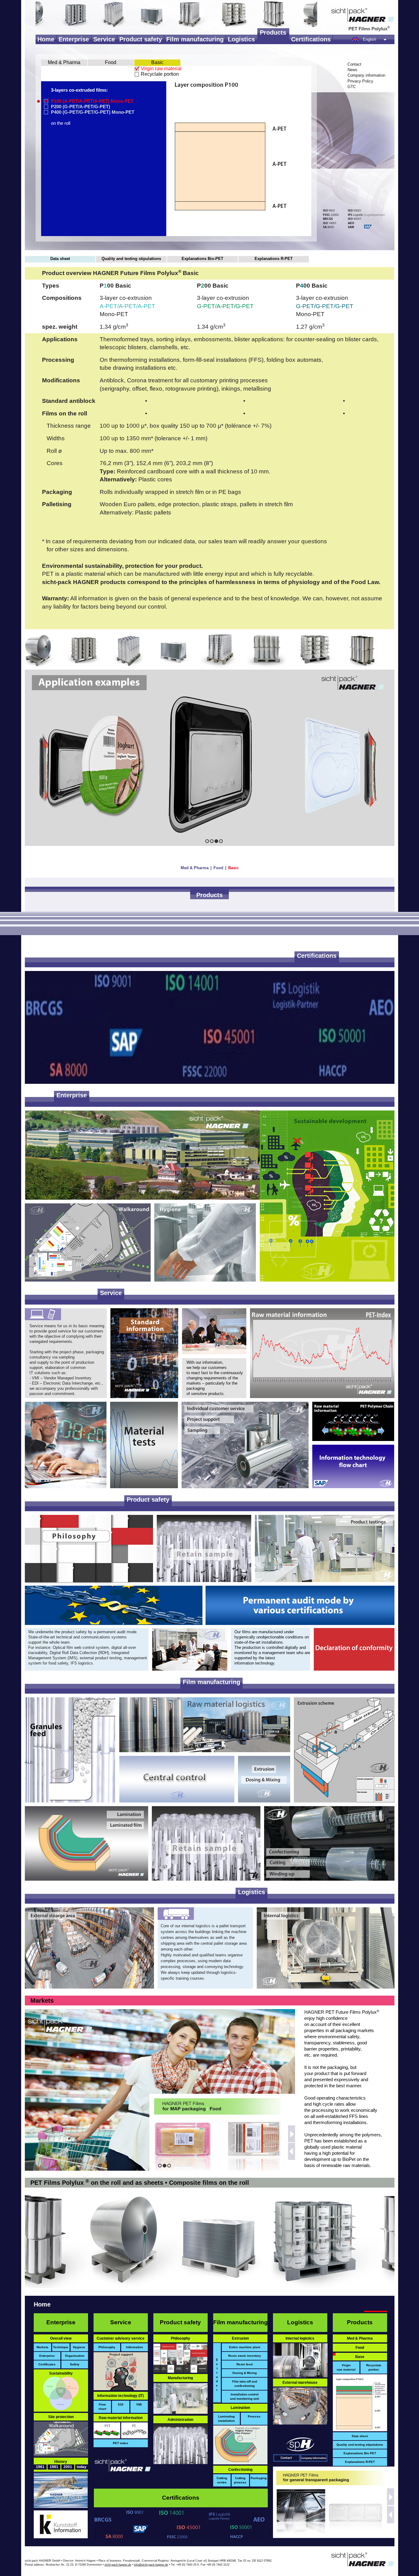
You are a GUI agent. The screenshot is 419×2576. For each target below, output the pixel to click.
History (61, 2462)
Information (135, 2347)
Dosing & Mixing (245, 2373)
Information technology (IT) (121, 2396)
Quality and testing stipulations (131, 259)
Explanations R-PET (274, 259)
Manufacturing (180, 2378)
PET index (121, 2443)
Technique (61, 2347)
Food (111, 62)
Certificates (47, 2364)
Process (254, 2416)
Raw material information (121, 2418)
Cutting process (240, 2480)
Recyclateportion (374, 2367)
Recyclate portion (160, 74)
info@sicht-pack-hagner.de (151, 2565)
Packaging (259, 2478)
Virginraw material (346, 2367)
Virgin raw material (161, 69)
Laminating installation (226, 2419)
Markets (42, 2001)
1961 (40, 2467)
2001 (68, 2467)
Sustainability (61, 2373)
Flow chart (102, 2407)
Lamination (240, 2408)
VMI (139, 2404)
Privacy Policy (360, 81)
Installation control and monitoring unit (244, 2396)
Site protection (61, 2417)
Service (104, 39)
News (352, 70)
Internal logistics (300, 2338)
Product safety (141, 39)
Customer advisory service (121, 2338)
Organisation (75, 2356)
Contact (354, 64)
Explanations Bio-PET (202, 259)
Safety (75, 2364)
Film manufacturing (195, 39)
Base (360, 2357)
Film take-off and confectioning (245, 2384)
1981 (54, 2467)
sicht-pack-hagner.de (118, 2565)
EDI (121, 2404)
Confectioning (240, 2470)
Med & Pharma (64, 62)
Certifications (311, 39)
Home (46, 39)
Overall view (61, 2338)
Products (273, 32)
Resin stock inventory (245, 2356)
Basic (157, 62)
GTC (352, 87)
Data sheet (60, 259)
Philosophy (107, 2347)
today (82, 2467)
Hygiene (79, 2347)
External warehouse (300, 2383)
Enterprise (74, 39)
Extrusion (240, 2338)
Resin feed (244, 2364)
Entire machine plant (245, 2347)
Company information (366, 75)
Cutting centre (222, 2480)
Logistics (241, 39)
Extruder (217, 2375)
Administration (180, 2420)
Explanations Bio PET (360, 2453)
